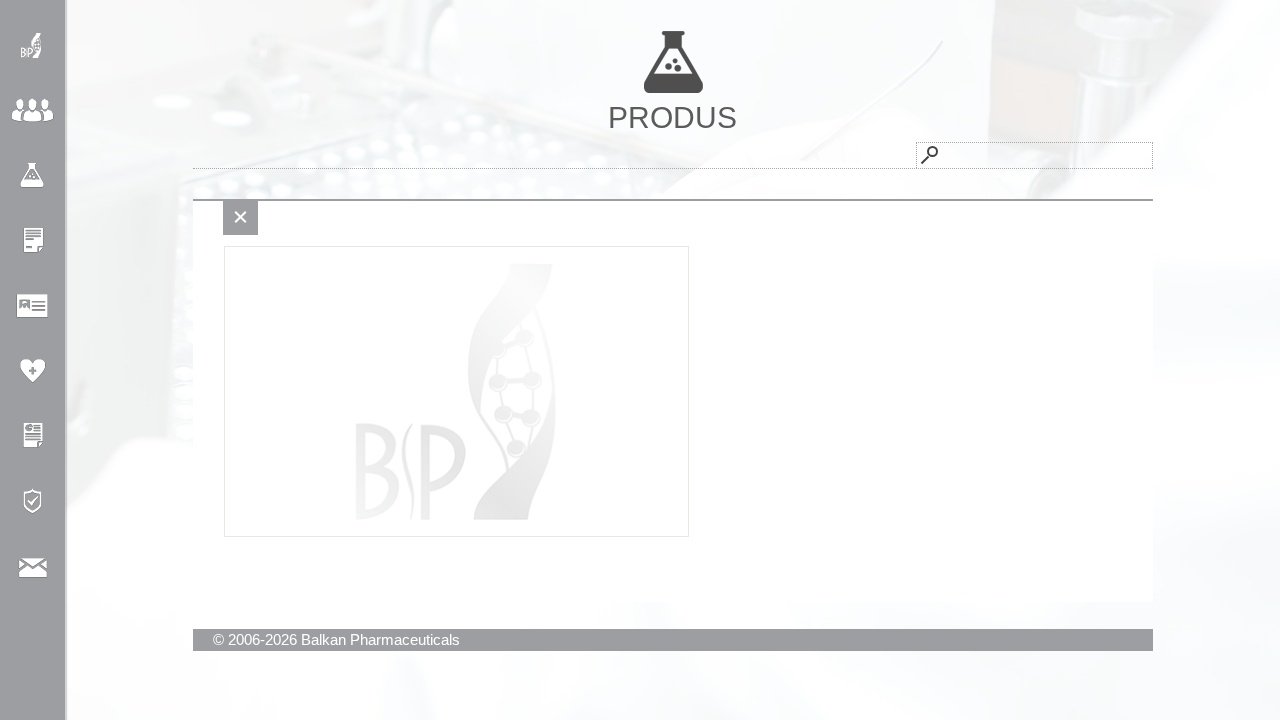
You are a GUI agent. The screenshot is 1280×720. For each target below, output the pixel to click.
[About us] (32, 110)
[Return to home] (32, 45)
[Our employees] (32, 305)
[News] (32, 240)
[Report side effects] (32, 370)
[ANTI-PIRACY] (32, 500)
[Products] (32, 175)
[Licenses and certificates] (32, 435)
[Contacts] (32, 565)
